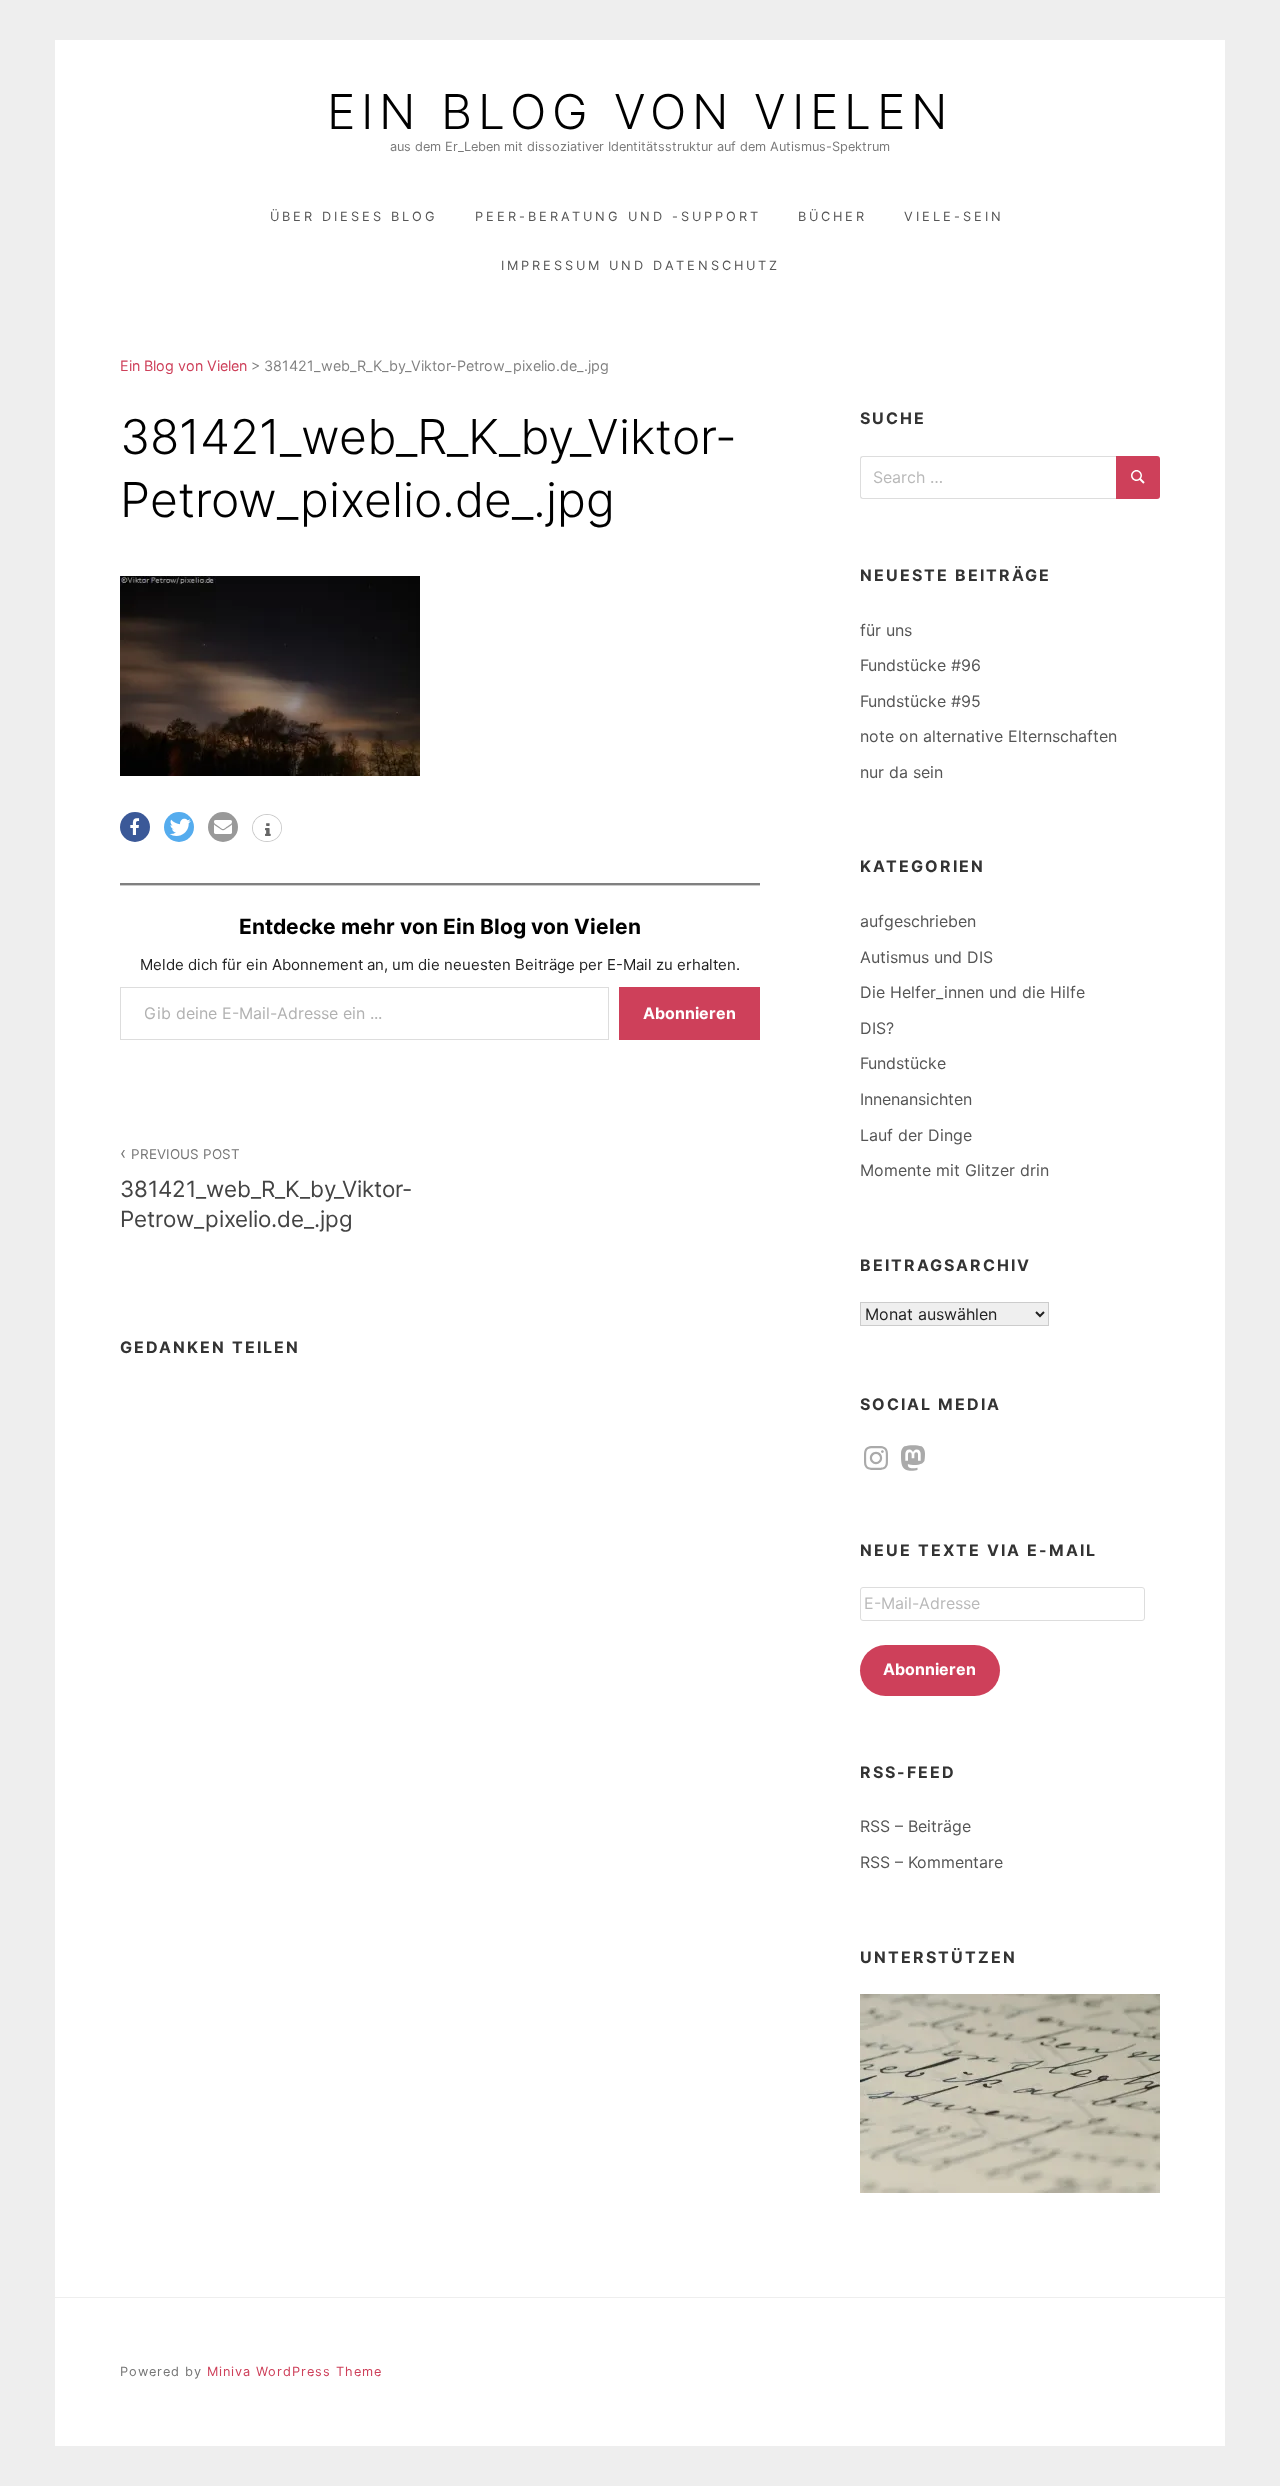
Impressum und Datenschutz (640, 265)
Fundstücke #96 (920, 665)
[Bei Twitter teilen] (179, 827)
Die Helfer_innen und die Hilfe (972, 992)
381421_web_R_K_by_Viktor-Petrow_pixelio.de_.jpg (266, 1188)
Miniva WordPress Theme (294, 2371)
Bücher (832, 216)
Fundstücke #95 (920, 701)
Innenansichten (916, 1099)
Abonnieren (689, 1013)
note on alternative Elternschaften (988, 736)
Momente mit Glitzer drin (954, 1170)
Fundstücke (903, 1063)
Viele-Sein (954, 216)
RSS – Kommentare (931, 1862)
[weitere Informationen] (267, 830)
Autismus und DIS (926, 957)
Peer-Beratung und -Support (618, 216)
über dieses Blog (354, 216)
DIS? (877, 1028)
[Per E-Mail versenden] (223, 827)
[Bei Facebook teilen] (135, 827)
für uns (886, 630)
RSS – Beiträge (915, 1826)
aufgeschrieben (918, 921)
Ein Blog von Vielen (640, 112)
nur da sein (901, 772)
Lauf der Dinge (916, 1135)
